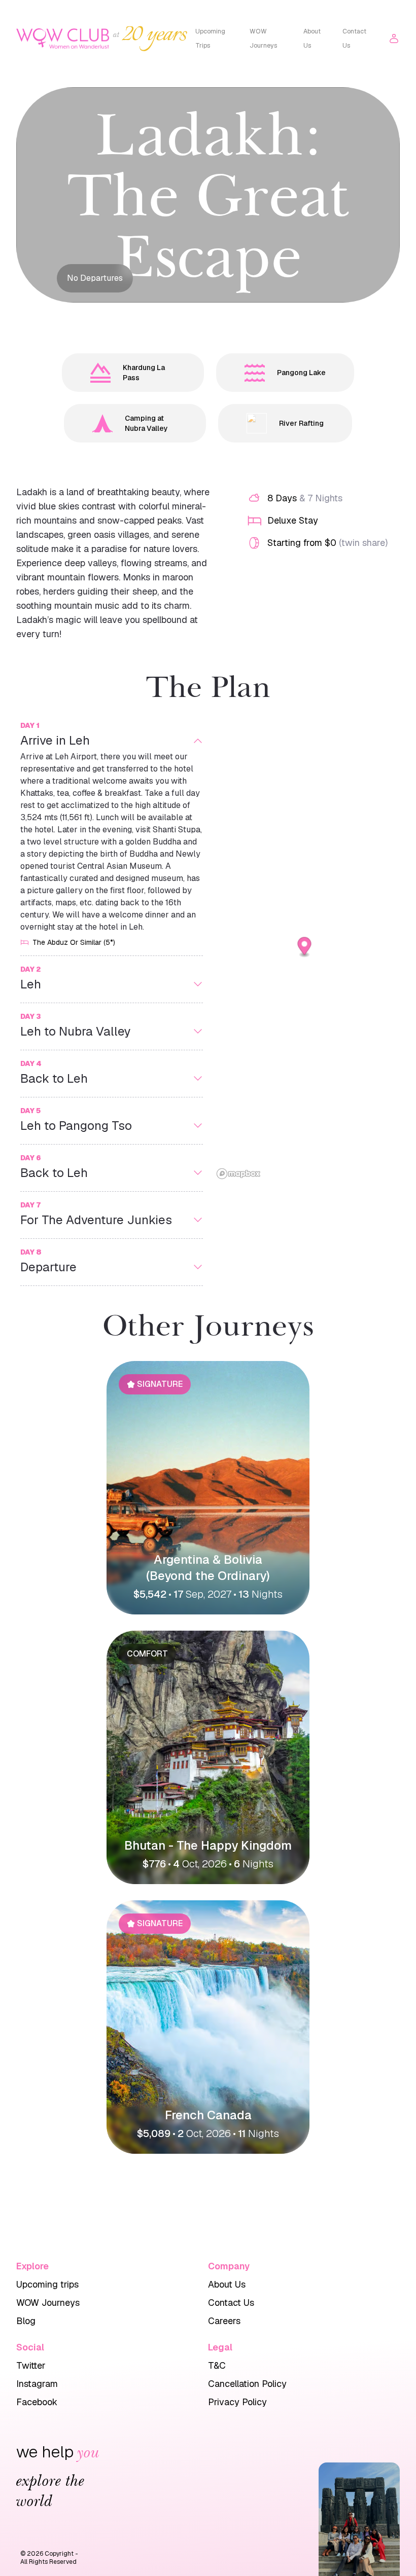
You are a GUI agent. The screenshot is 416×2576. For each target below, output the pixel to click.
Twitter (31, 2365)
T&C (217, 2365)
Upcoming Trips (210, 39)
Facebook (37, 2402)
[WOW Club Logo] (63, 39)
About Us (312, 39)
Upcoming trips (47, 2284)
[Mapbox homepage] (238, 1174)
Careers (224, 2321)
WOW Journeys (264, 39)
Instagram (37, 2384)
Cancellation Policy (247, 2384)
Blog (26, 2321)
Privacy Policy (237, 2402)
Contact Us (354, 39)
